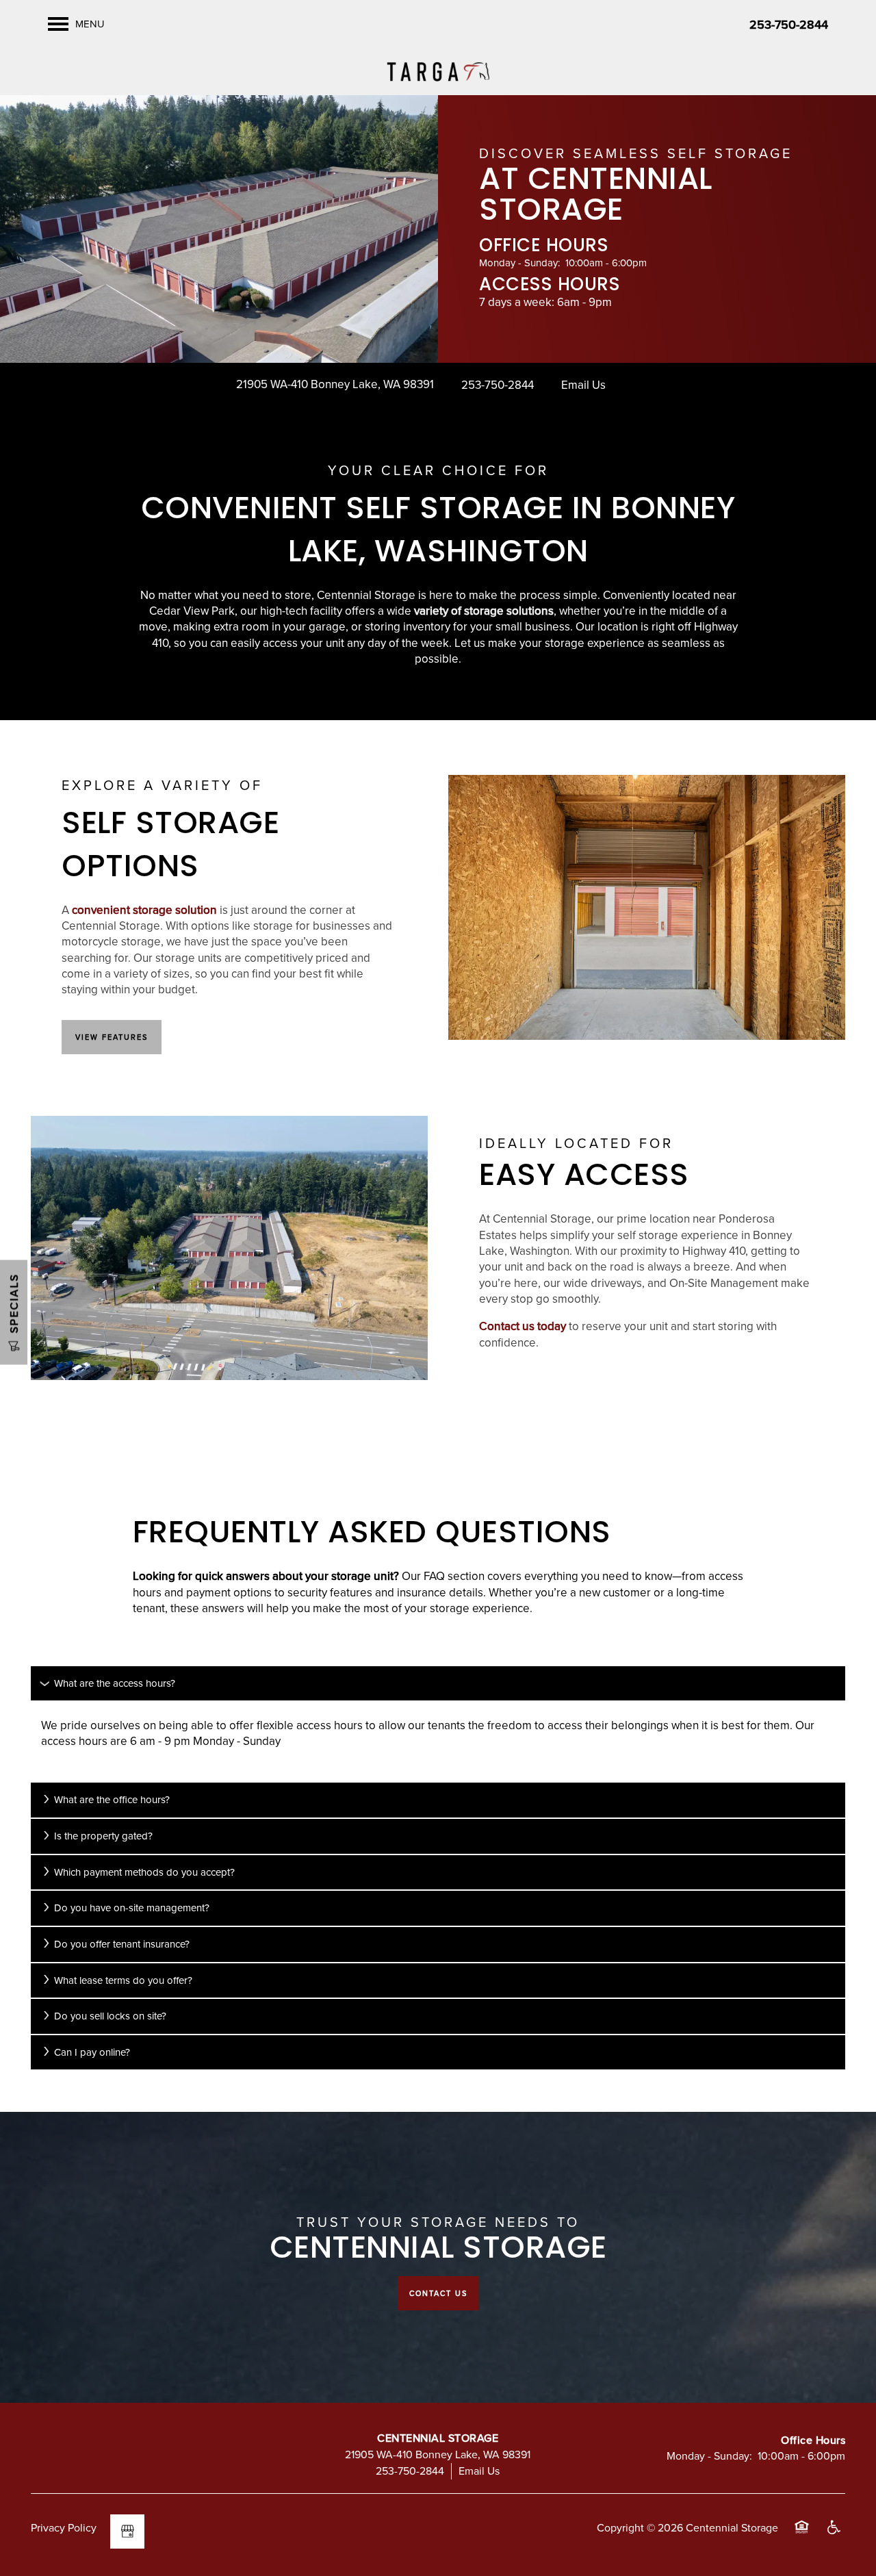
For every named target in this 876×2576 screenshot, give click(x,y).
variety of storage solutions (484, 611)
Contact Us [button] (438, 2293)
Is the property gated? (103, 1836)
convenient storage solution (144, 910)
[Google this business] (127, 2532)
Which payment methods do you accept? (144, 1872)
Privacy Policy (64, 2527)
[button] (112, 1037)
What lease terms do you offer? (123, 1980)
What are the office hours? (112, 1799)
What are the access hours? (115, 1683)
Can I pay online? (92, 2052)
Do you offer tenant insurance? (122, 1944)
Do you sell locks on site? (110, 2016)
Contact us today (523, 1326)
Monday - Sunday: (519, 263)
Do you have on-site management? (132, 1908)
